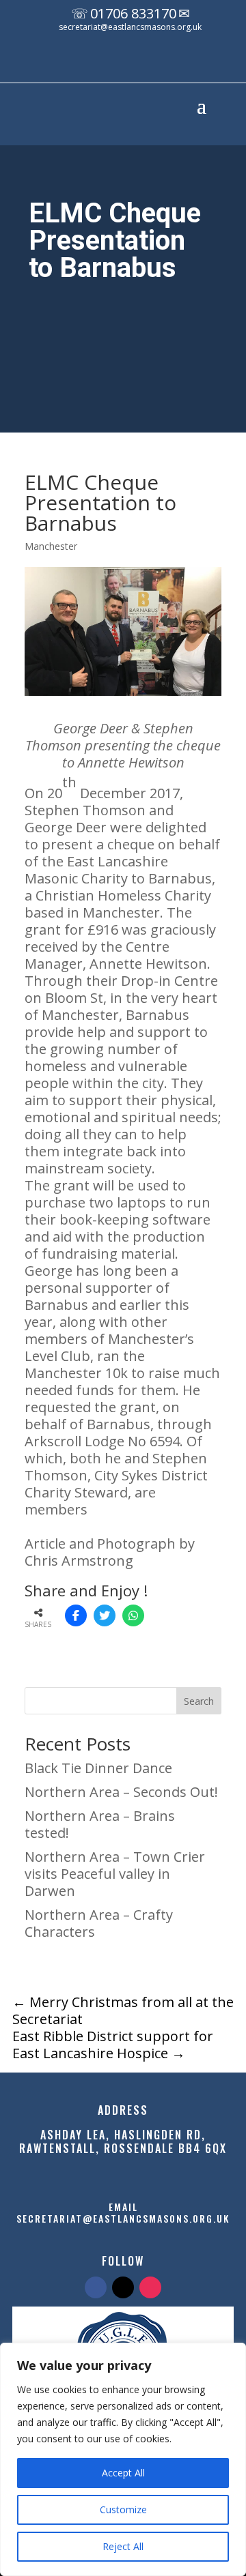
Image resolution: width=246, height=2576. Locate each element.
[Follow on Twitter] (123, 2287)
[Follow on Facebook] (103, 63)
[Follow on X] (131, 63)
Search (199, 1701)
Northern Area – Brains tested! (100, 1824)
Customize (123, 2509)
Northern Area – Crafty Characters (99, 1923)
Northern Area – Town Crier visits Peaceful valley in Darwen (115, 1874)
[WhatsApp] (133, 1615)
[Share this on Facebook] (76, 1615)
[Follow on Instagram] (158, 63)
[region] (123, 2459)
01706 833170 (133, 13)
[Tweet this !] (105, 1615)
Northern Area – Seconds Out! (121, 1792)
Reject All (123, 2546)
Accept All (123, 2473)
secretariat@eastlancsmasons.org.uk (130, 27)
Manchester (51, 546)
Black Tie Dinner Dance (98, 1768)
